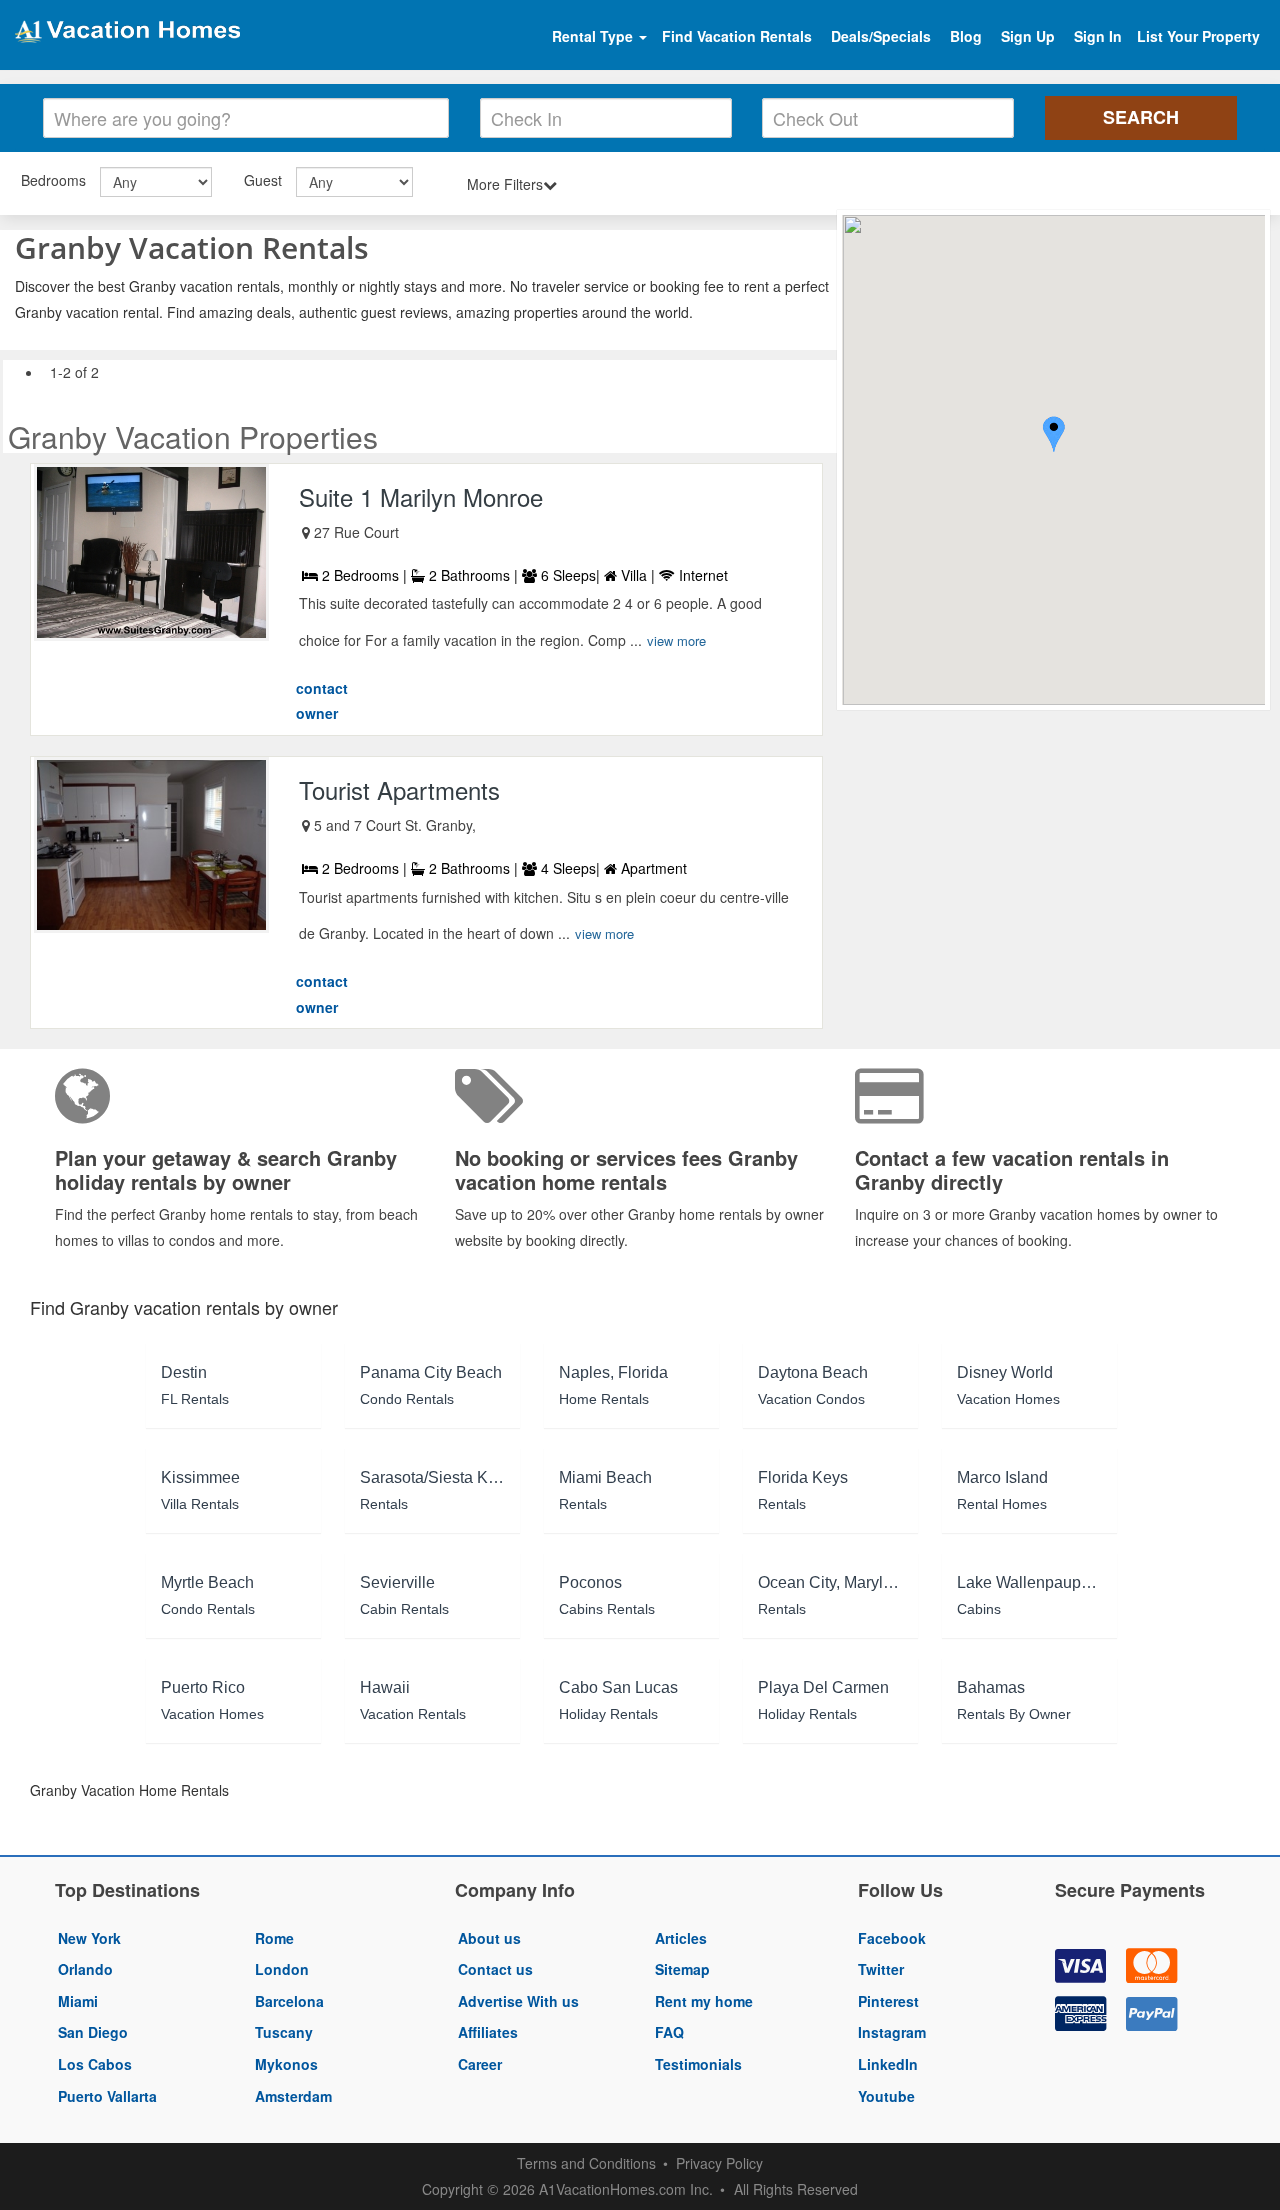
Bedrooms (53, 180)
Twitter (881, 1969)
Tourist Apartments (399, 789)
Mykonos (286, 2064)
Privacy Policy (719, 2163)
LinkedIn (888, 2064)
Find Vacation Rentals (737, 36)
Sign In (1098, 36)
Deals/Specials (881, 36)
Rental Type (594, 36)
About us (489, 1938)
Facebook (892, 1938)
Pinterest (888, 2001)
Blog (966, 36)
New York (89, 1938)
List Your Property (1198, 36)
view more (676, 640)
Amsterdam (293, 2096)
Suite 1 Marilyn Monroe (421, 496)
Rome (274, 1938)
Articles (681, 1938)
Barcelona (289, 2001)
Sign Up (1028, 36)
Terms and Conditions (586, 2163)
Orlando (85, 1969)
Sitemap (682, 1969)
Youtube (886, 2096)
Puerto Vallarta (107, 2096)
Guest (263, 180)
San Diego (93, 2032)
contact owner (322, 701)
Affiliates (488, 2032)
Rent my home (704, 2001)
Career (480, 2064)
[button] (1054, 436)
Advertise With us (518, 2001)
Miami (78, 2001)
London (282, 1969)
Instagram (892, 2032)
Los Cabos (95, 2064)
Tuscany (284, 2032)
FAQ (669, 2032)
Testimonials (698, 2064)
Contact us (495, 1969)
